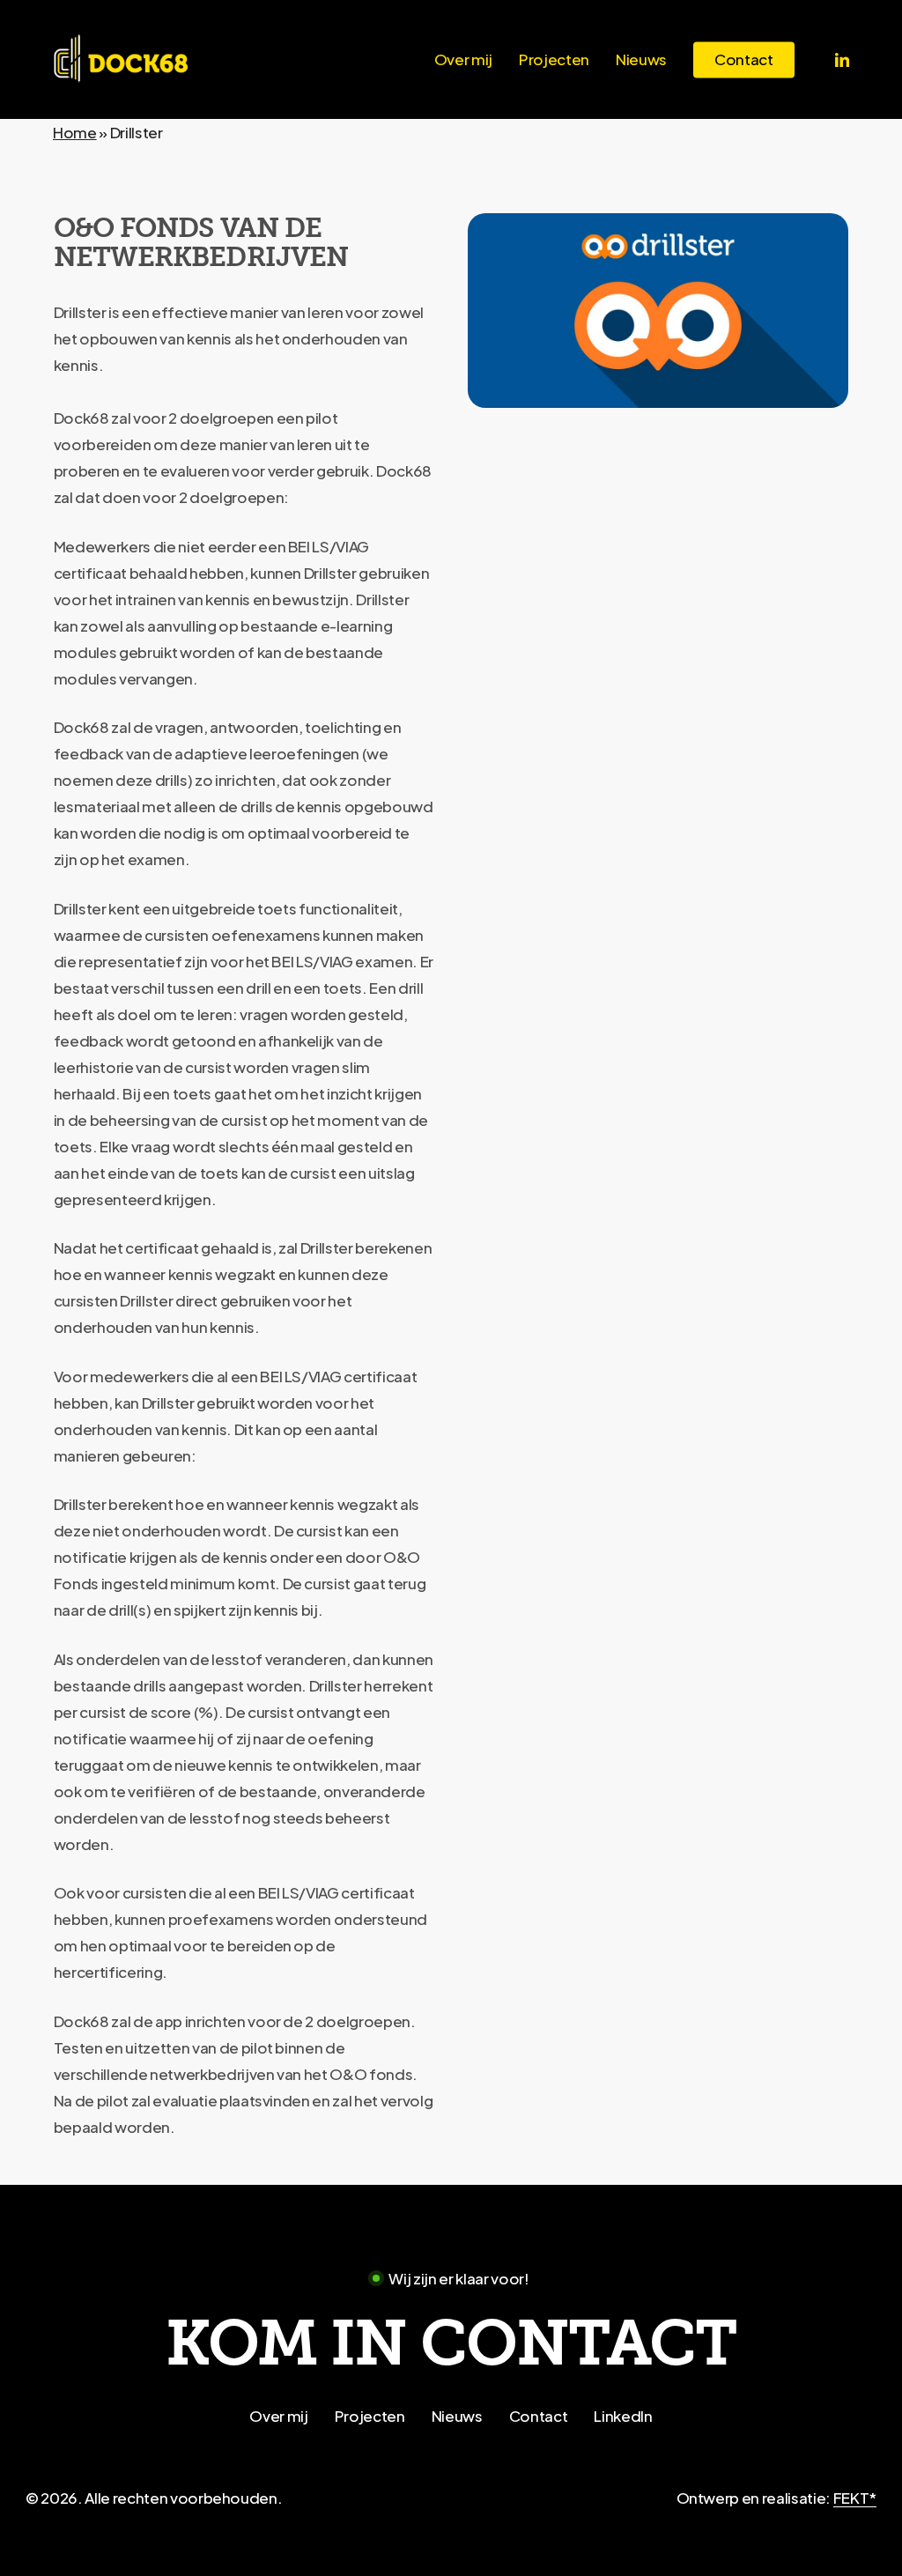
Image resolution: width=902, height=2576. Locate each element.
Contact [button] (539, 2416)
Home (75, 132)
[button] (451, 2344)
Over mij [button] (278, 2416)
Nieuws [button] (457, 2416)
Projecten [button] (370, 2416)
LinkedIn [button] (623, 2416)
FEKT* (855, 2498)
